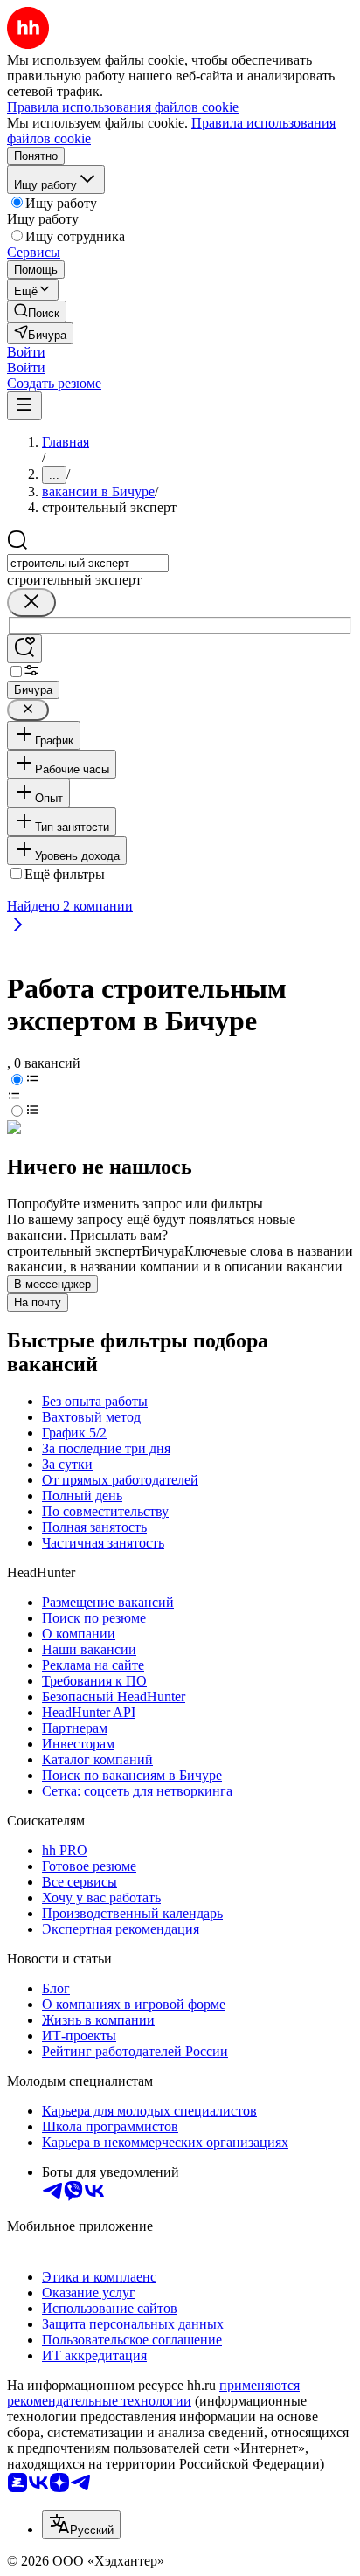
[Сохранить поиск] (24, 649)
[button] (26, 352)
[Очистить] (31, 602)
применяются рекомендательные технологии (153, 2393)
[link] (37, 312)
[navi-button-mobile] (24, 406)
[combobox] (88, 563)
